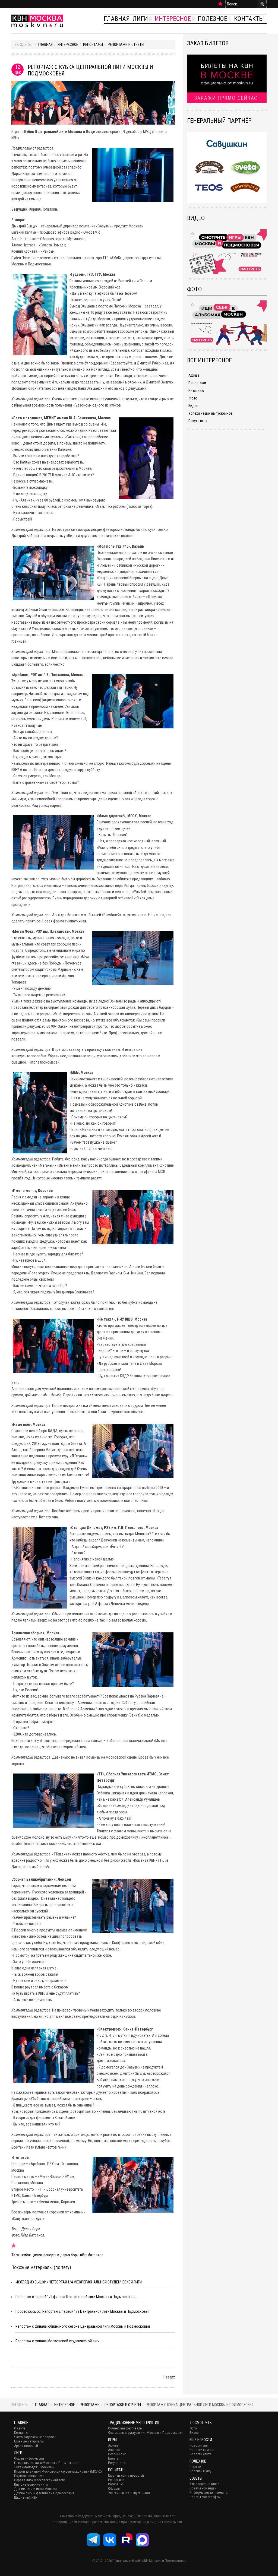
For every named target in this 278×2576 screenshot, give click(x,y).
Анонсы (114, 2450)
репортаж (51, 2255)
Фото (193, 398)
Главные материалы (29, 2441)
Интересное (173, 19)
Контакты (249, 19)
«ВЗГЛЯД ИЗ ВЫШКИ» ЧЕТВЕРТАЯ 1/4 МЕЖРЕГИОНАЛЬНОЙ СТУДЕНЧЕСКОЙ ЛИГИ (79, 2282)
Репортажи (93, 45)
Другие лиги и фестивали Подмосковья (44, 2493)
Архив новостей (26, 2446)
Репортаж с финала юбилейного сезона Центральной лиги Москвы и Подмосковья (83, 2326)
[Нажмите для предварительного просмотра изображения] (93, 102)
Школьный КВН (26, 2497)
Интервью (196, 391)
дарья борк (69, 2255)
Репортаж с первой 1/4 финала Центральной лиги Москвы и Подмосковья (75, 2297)
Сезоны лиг (117, 2454)
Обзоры (114, 2488)
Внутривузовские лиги (31, 2484)
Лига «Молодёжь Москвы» (34, 2467)
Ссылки (195, 2467)
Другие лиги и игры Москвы (35, 2489)
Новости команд (202, 2450)
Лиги (140, 19)
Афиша (194, 375)
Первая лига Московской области (40, 2480)
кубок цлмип (32, 2255)
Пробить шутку (200, 2471)
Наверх (169, 2377)
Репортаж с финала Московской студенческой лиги (58, 2341)
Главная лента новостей (126, 2475)
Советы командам (203, 2488)
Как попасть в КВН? (204, 2484)
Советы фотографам (205, 2497)
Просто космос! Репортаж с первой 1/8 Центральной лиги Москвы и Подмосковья (83, 2311)
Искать (262, 4)
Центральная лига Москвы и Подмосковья (47, 2463)
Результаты (198, 421)
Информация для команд (208, 2493)
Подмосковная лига (29, 2476)
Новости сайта (200, 2454)
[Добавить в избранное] (220, 4)
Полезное (212, 19)
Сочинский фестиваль (125, 2428)
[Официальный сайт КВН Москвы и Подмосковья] (37, 21)
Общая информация (29, 2458)
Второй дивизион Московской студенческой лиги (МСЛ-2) (58, 2471)
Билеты (114, 2458)
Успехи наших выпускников (211, 413)
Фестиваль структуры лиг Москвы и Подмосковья (146, 2433)
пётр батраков (92, 2255)
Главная (117, 19)
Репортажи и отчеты (126, 45)
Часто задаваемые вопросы (35, 2437)
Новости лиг (199, 2445)
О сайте (20, 2428)
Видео (193, 406)
